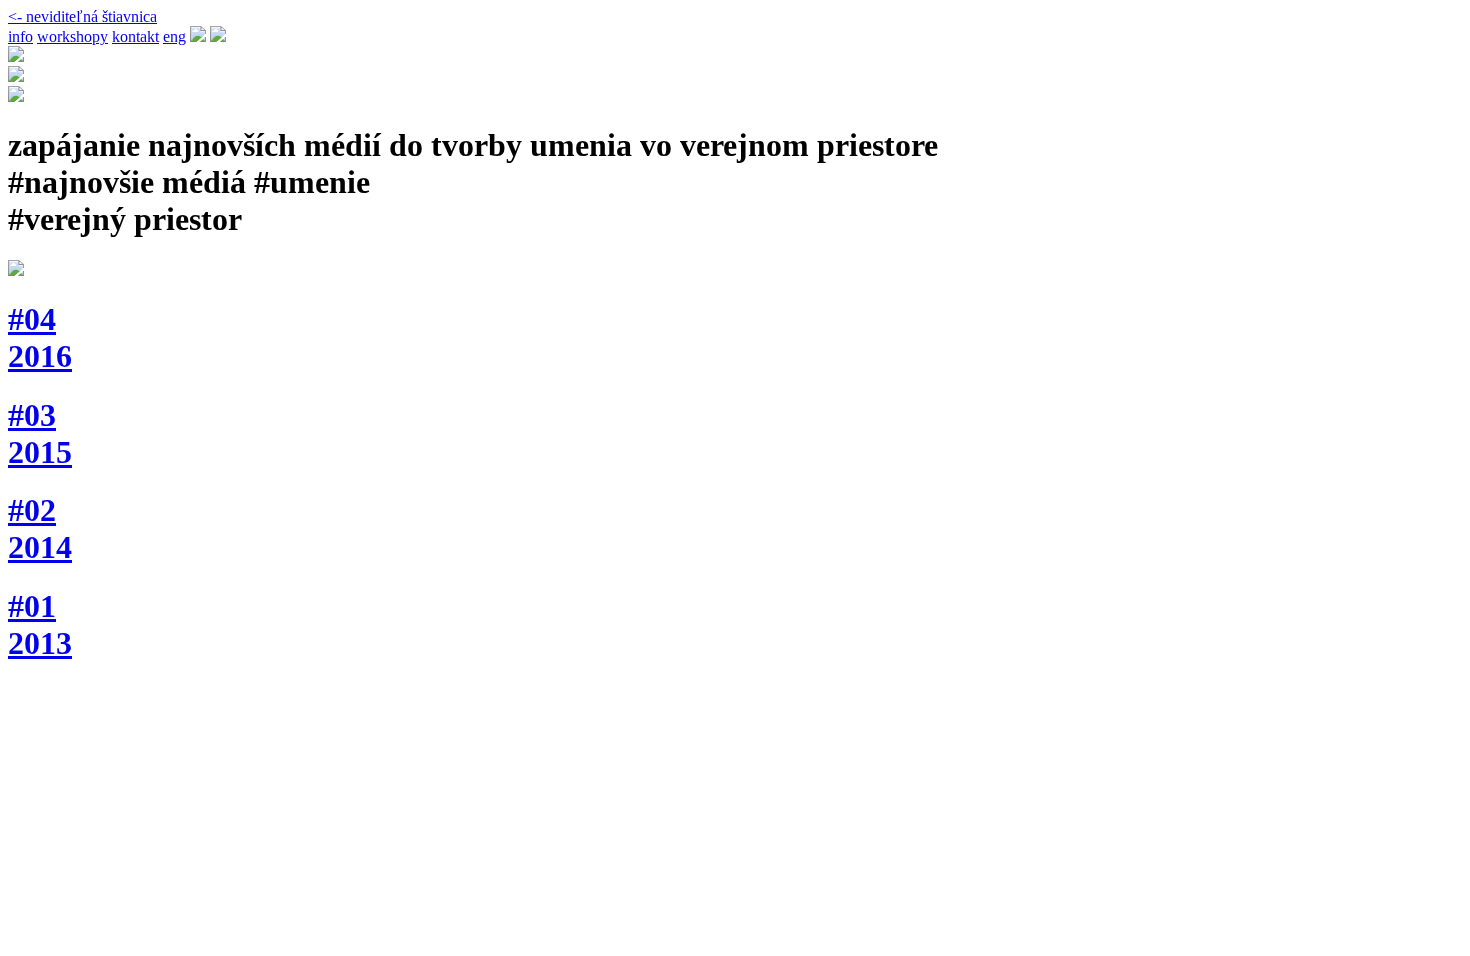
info (20, 36)
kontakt (135, 36)
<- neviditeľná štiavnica (82, 16)
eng (174, 36)
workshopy (72, 36)
